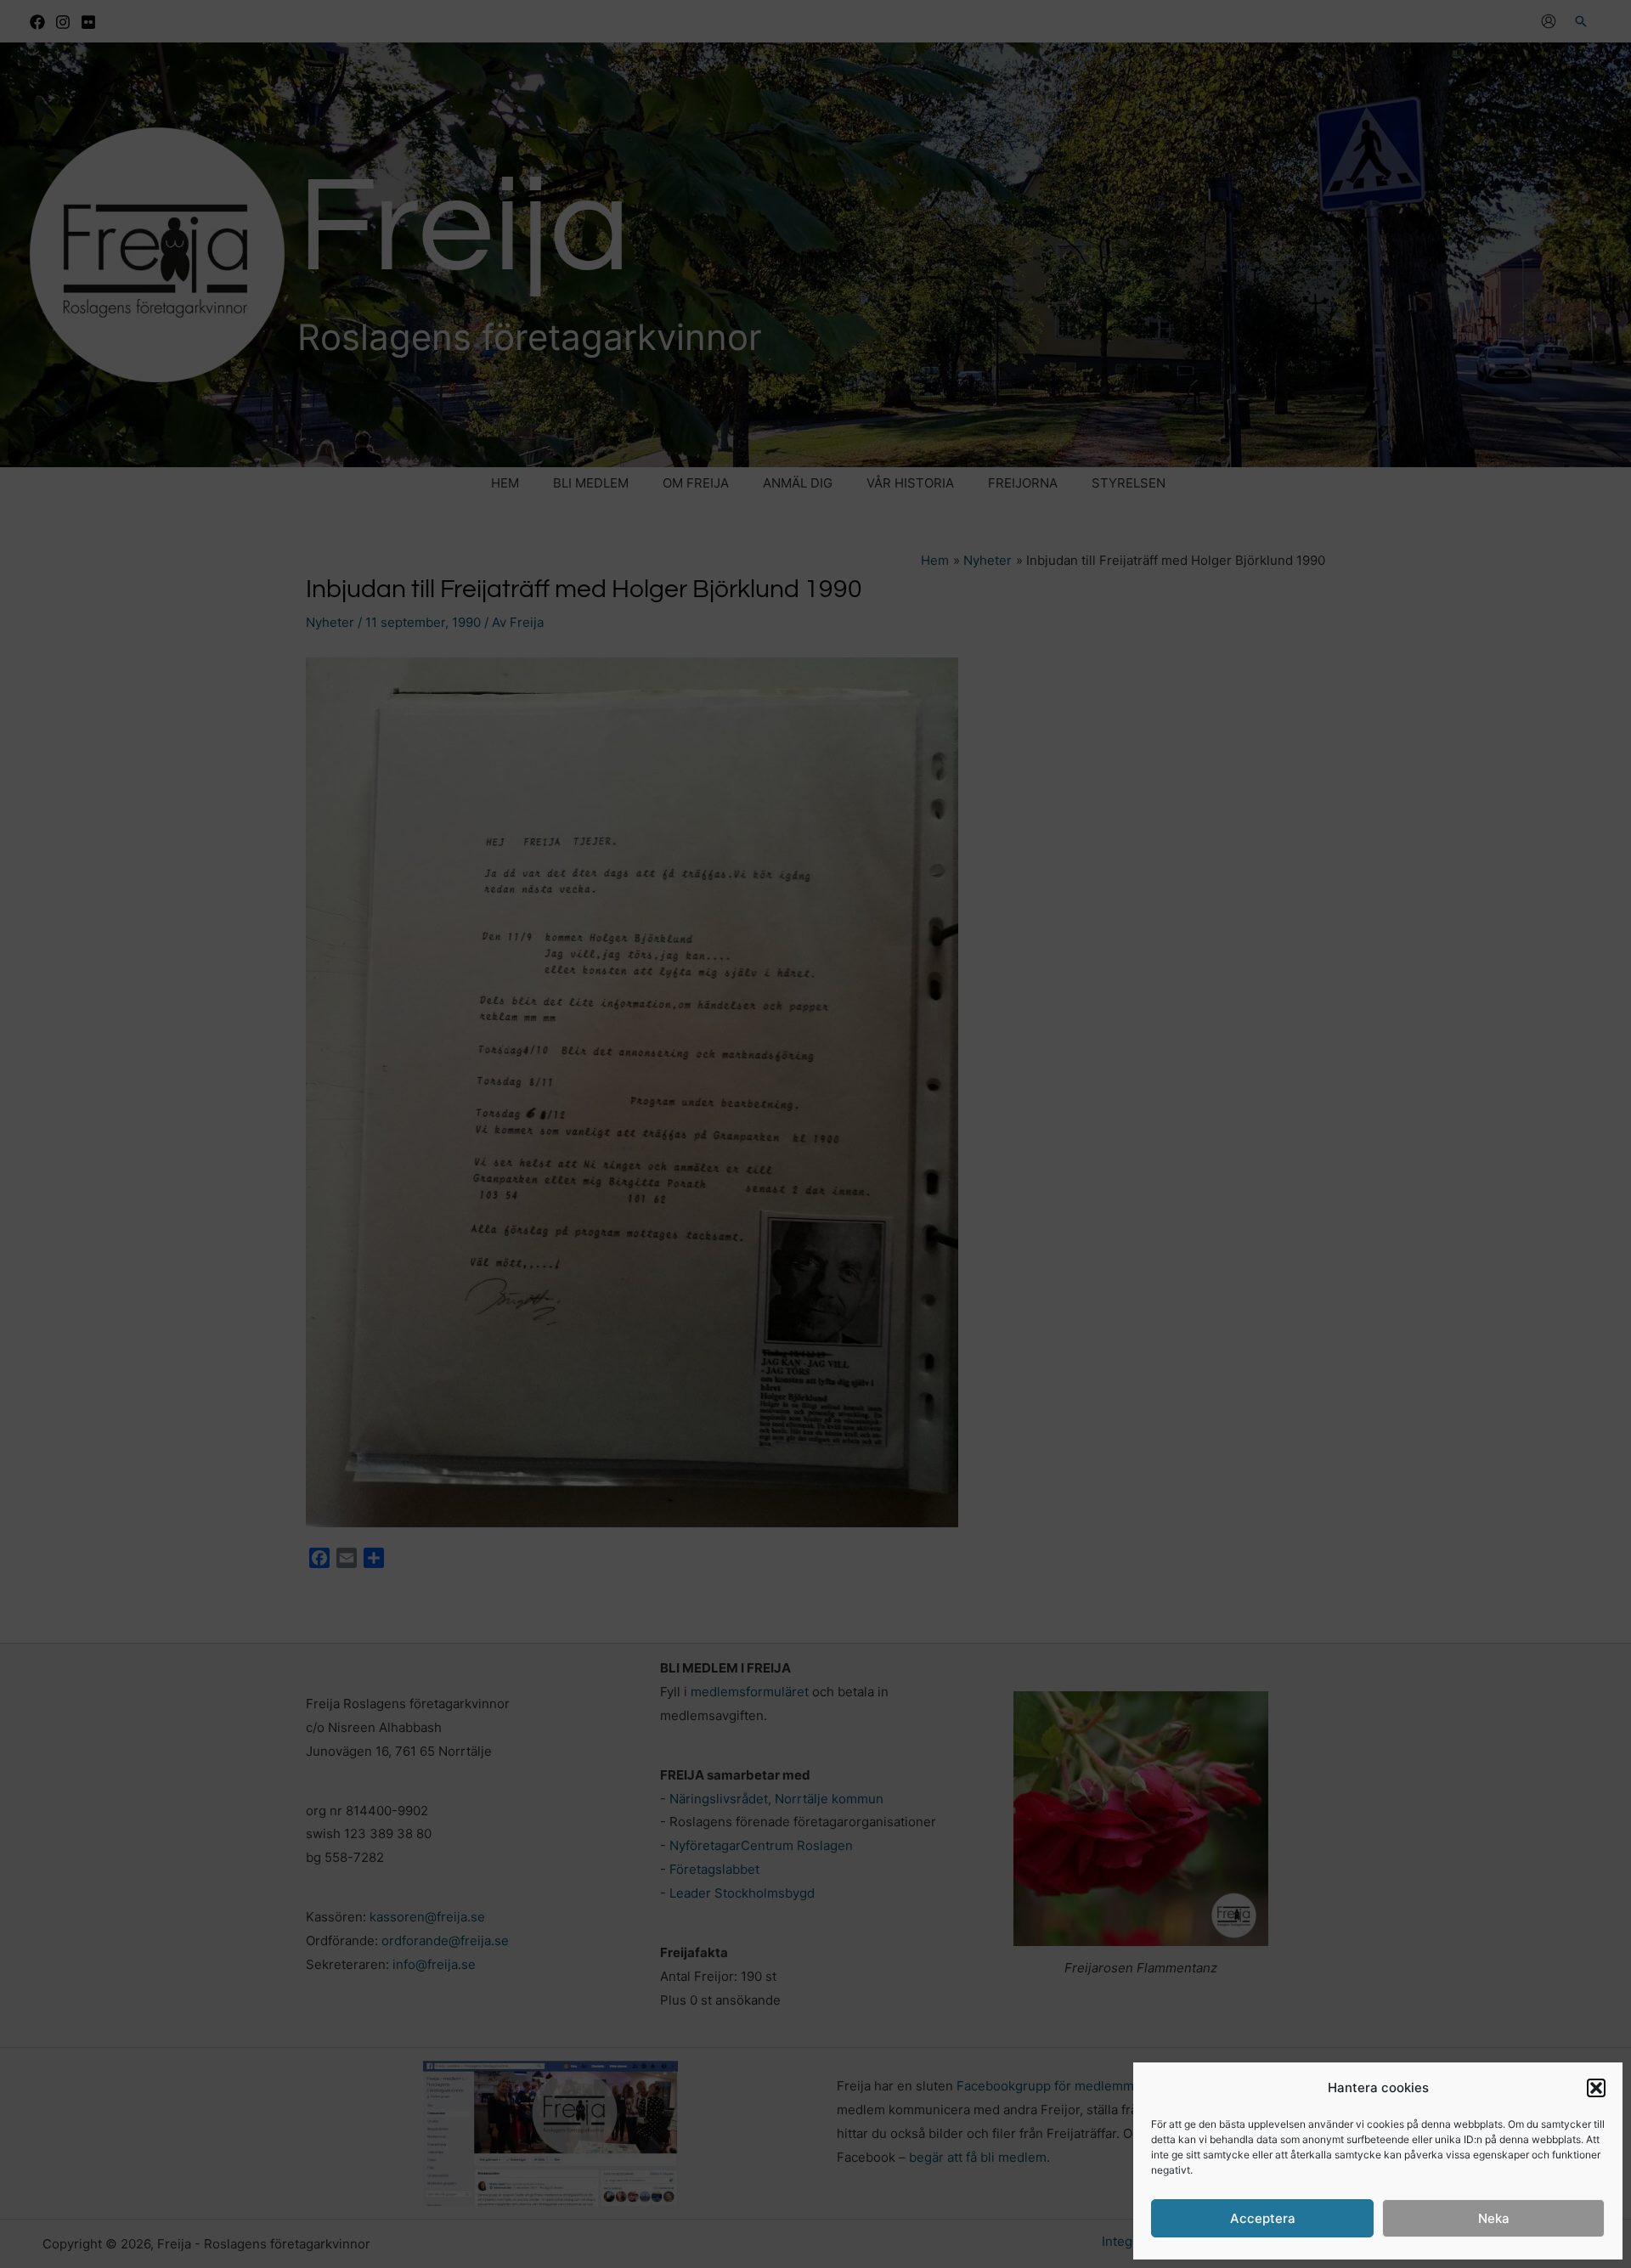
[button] (1596, 2088)
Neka (1494, 2218)
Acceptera (1263, 2218)
